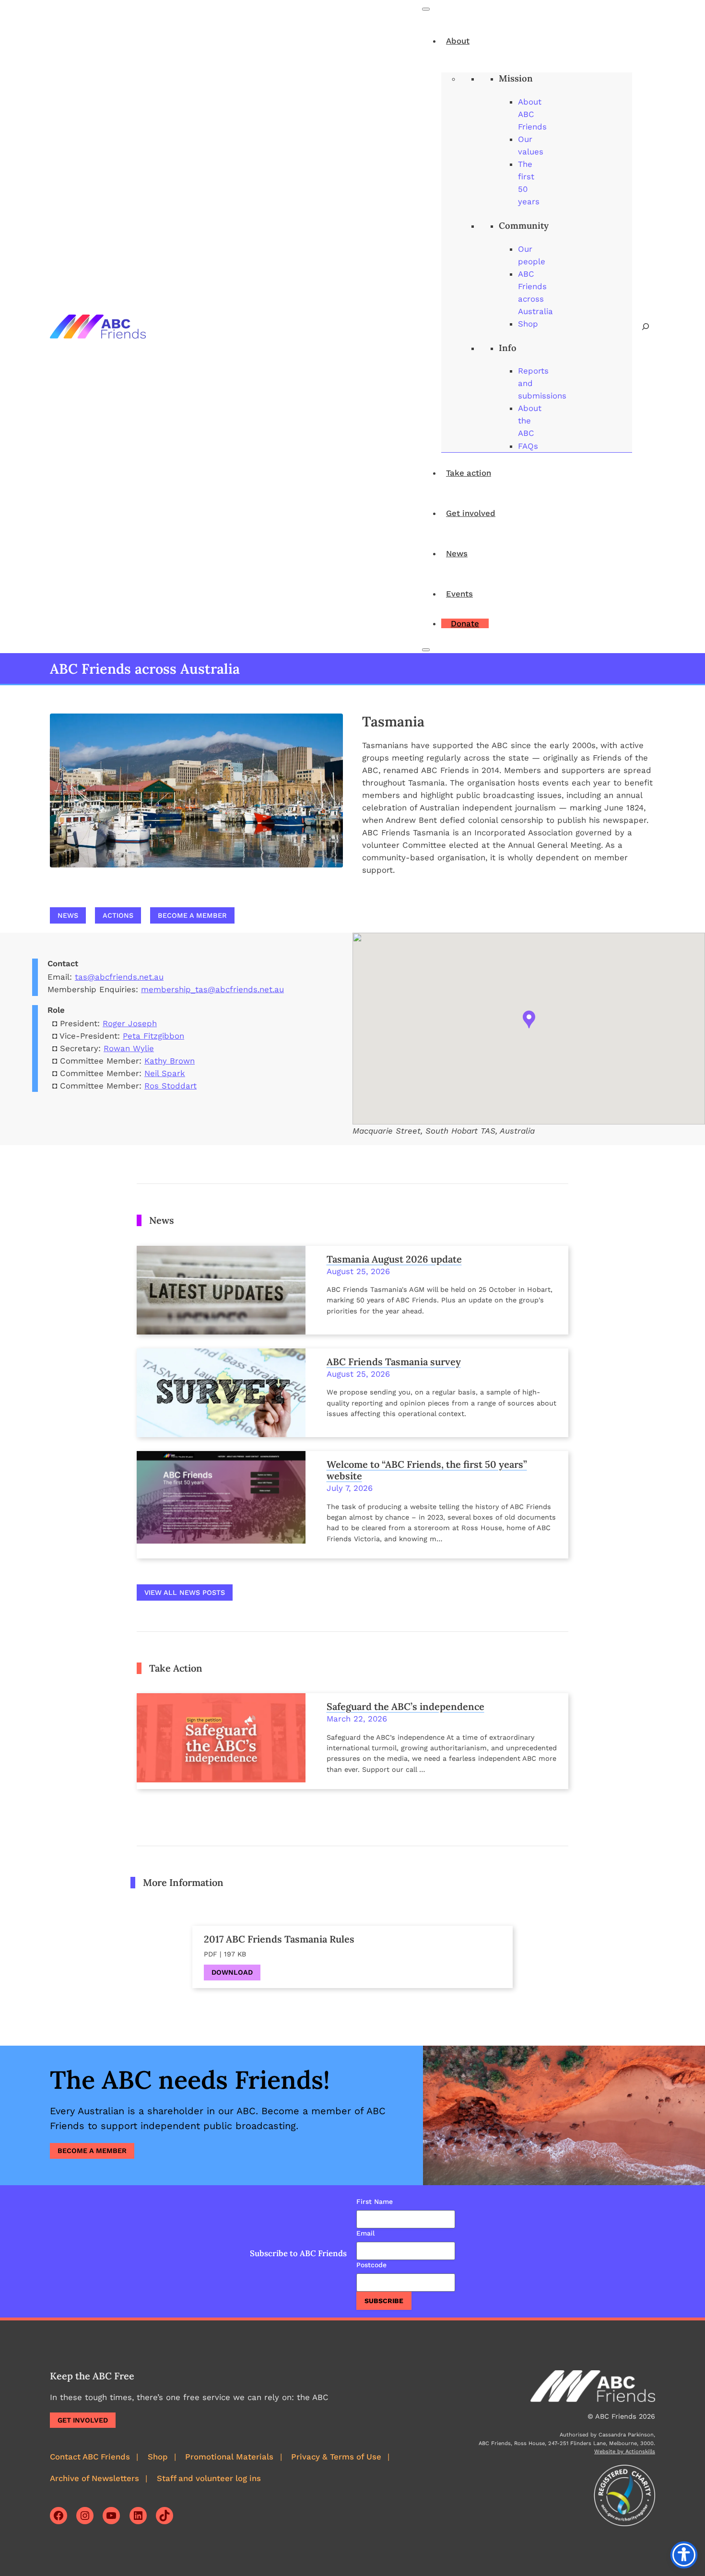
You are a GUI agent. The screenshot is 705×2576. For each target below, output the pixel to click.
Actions (118, 915)
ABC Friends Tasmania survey (394, 1362)
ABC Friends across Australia (145, 669)
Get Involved (83, 2420)
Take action (469, 473)
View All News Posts (185, 1592)
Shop (528, 324)
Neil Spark (165, 1073)
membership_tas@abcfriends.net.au (212, 989)
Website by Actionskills (625, 2452)
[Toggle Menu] (426, 9)
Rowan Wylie (129, 1048)
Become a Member (92, 2151)
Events (459, 594)
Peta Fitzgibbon (153, 1036)
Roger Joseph (130, 1023)
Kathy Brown (170, 1061)
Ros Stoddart (170, 1086)
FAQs (528, 446)
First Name (375, 2201)
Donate (465, 623)
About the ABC (530, 421)
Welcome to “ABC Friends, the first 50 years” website (427, 1470)
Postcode (371, 2265)
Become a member (192, 915)
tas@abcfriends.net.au (119, 977)
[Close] (426, 650)
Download (232, 1972)
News (457, 553)
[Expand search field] (646, 327)
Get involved (471, 513)
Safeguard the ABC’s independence (405, 1707)
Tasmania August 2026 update (394, 1259)
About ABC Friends (532, 114)
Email (365, 2233)
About (458, 41)
